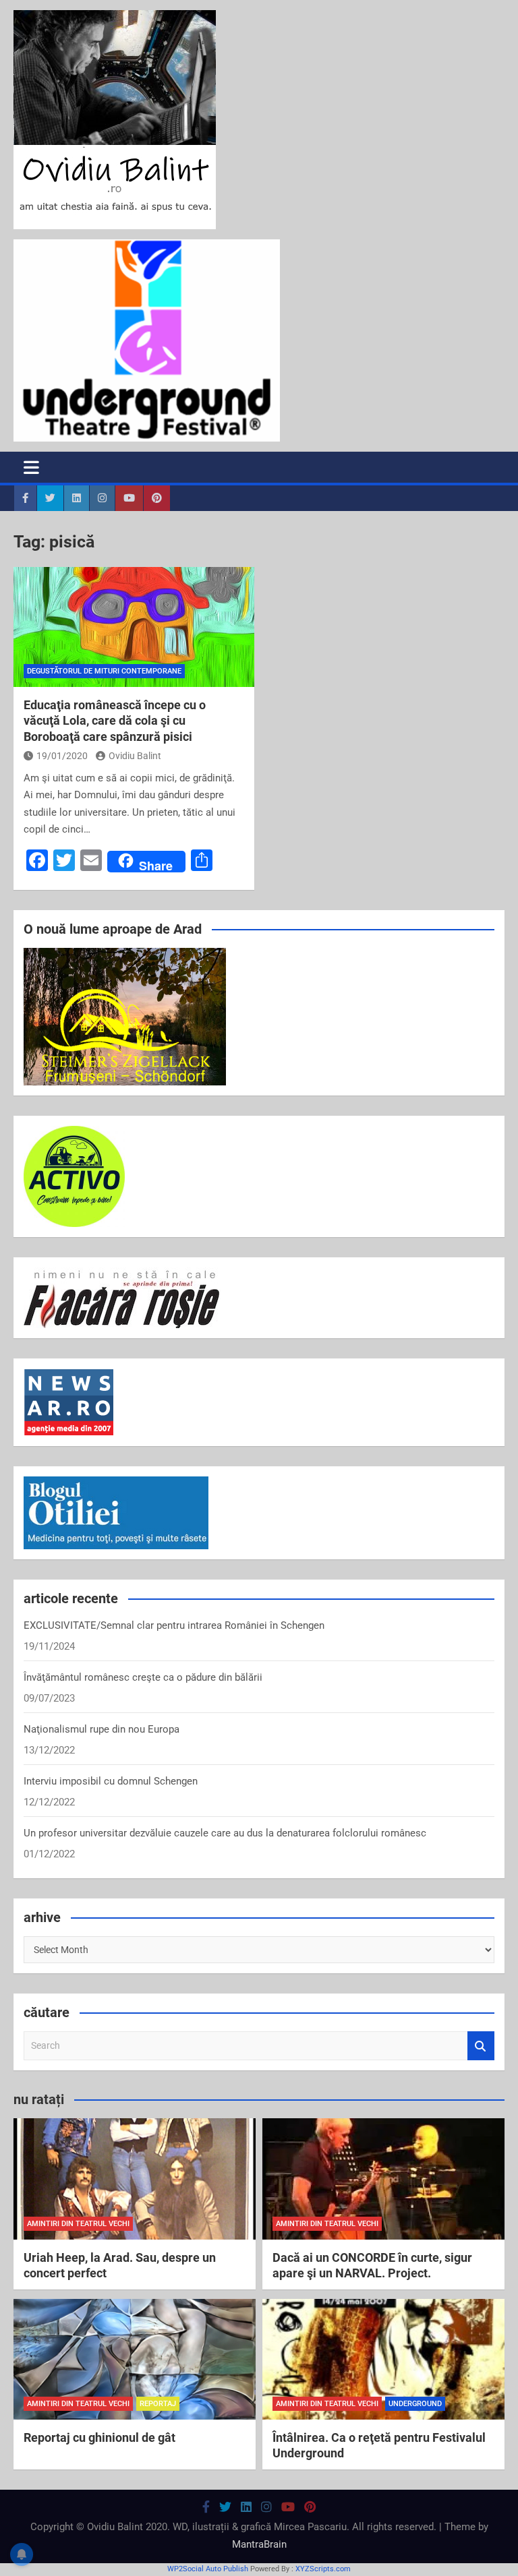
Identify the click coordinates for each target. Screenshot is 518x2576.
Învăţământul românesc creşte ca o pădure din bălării (143, 1677)
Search (481, 2046)
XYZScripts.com (323, 2569)
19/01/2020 (62, 756)
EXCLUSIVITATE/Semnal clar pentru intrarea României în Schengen (174, 1625)
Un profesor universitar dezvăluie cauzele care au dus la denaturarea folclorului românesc (225, 1833)
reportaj (158, 2404)
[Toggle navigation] (31, 467)
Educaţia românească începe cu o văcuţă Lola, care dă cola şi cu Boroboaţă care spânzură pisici (115, 721)
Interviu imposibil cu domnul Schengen (111, 1781)
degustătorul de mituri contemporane (104, 671)
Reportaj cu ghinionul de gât (99, 2437)
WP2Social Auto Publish (208, 2569)
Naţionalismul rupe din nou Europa (102, 1729)
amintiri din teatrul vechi (78, 2224)
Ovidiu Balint (135, 756)
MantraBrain (259, 2544)
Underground (415, 2404)
